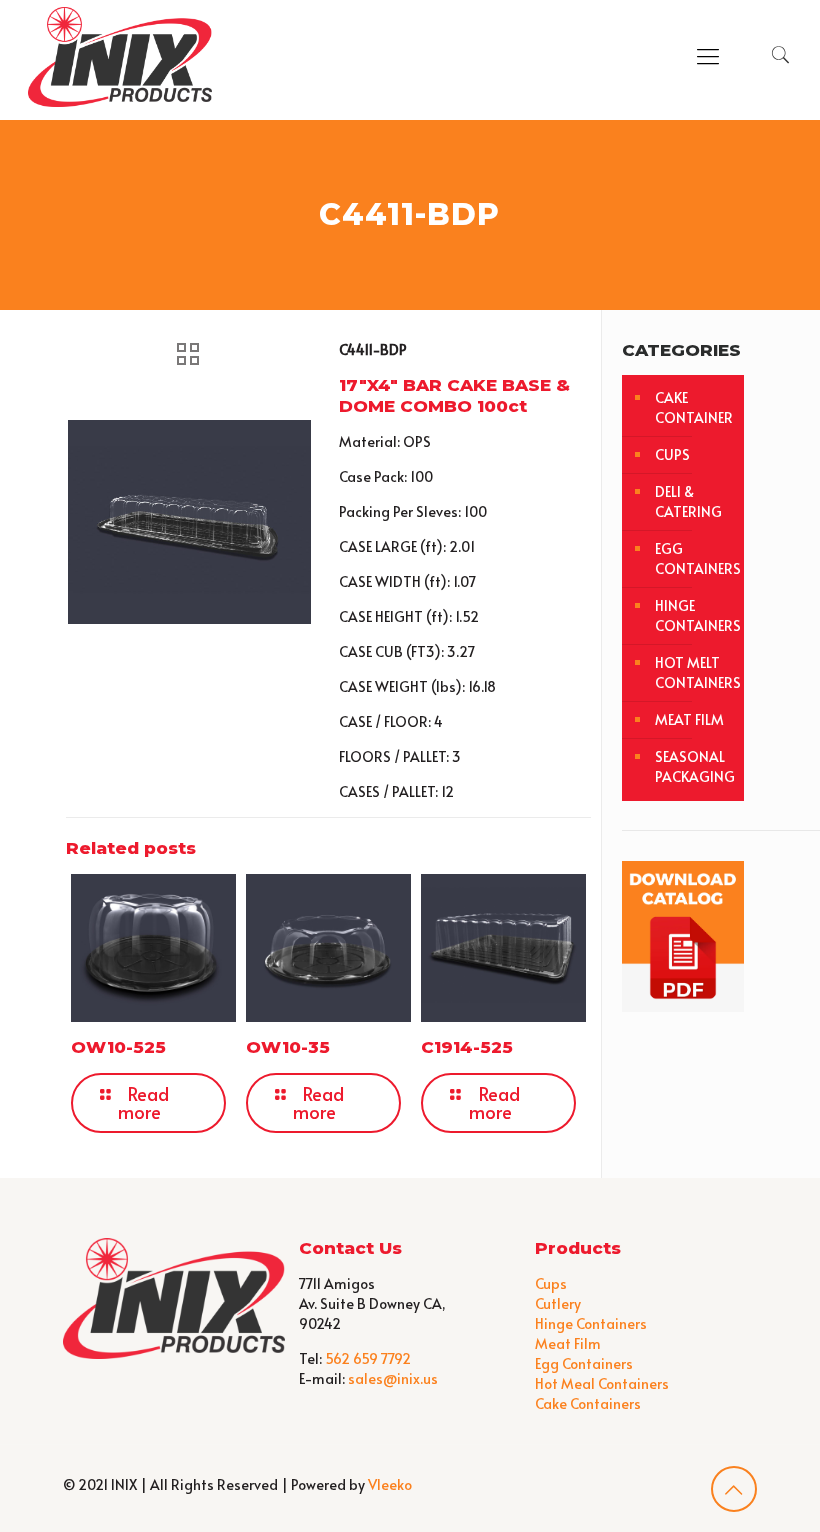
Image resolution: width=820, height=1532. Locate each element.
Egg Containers (584, 1363)
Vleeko (390, 1484)
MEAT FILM (689, 719)
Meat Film (568, 1343)
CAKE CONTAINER (694, 407)
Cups (551, 1283)
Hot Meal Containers (602, 1383)
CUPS (672, 454)
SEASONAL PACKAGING (694, 766)
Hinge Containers (591, 1323)
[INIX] (120, 55)
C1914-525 (467, 1047)
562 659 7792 (368, 1358)
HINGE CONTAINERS (694, 615)
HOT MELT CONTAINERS (694, 672)
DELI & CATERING (688, 501)
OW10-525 (118, 1047)
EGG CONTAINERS (694, 558)
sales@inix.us (393, 1378)
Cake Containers (588, 1403)
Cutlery (558, 1303)
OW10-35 (288, 1047)
